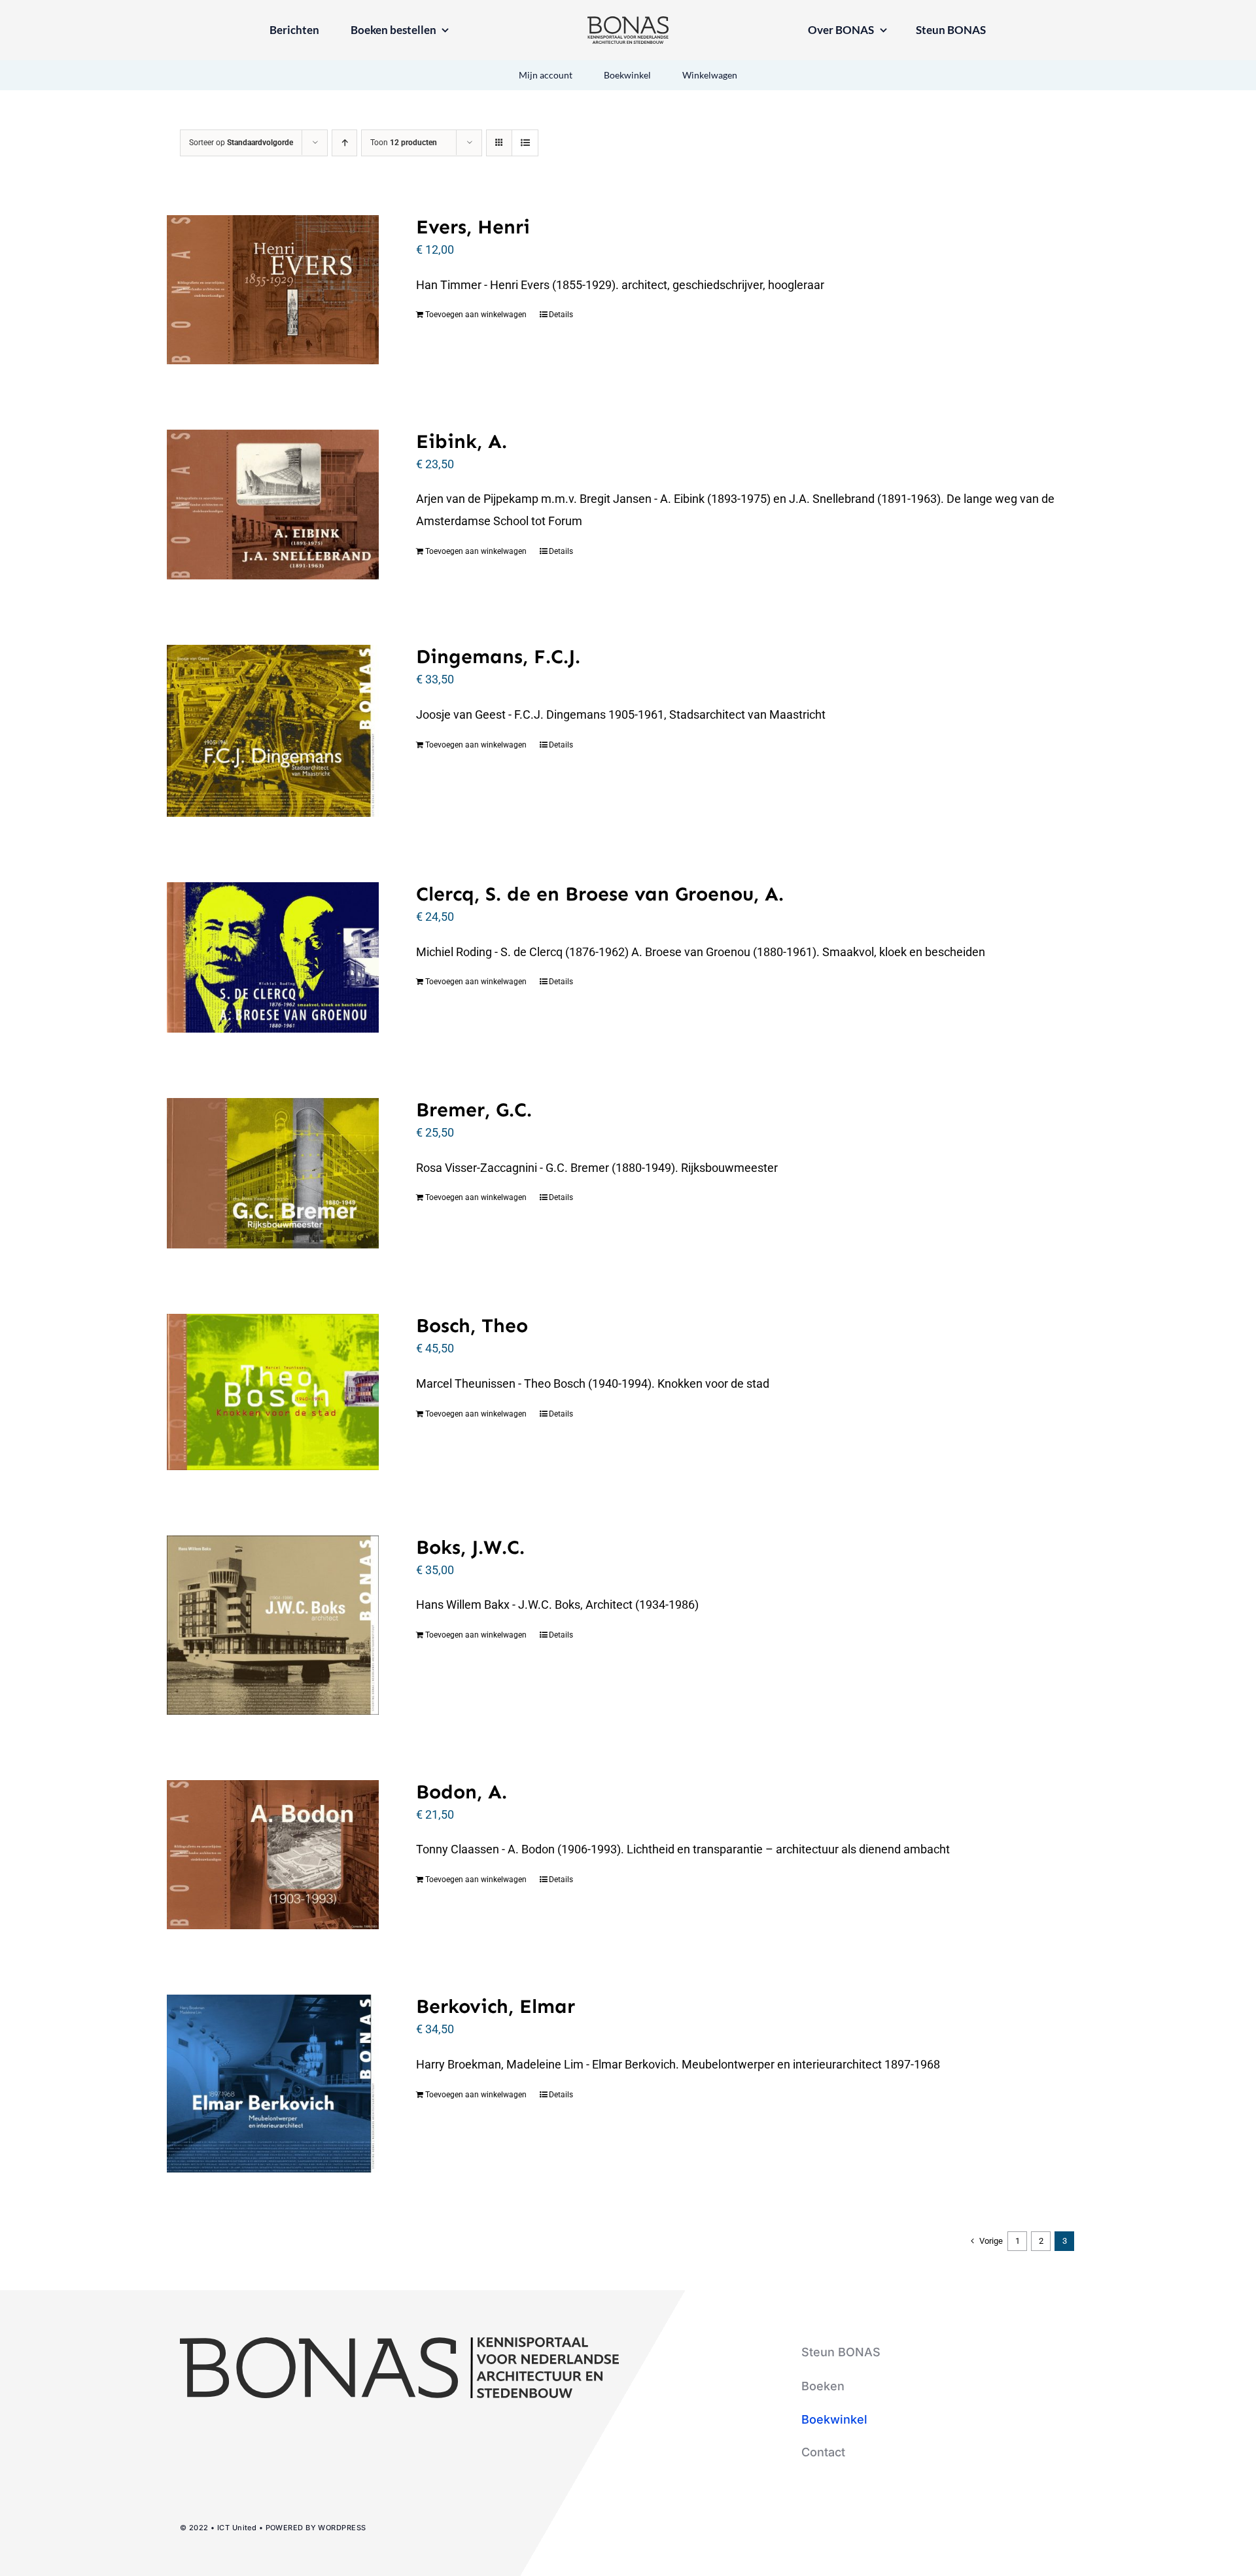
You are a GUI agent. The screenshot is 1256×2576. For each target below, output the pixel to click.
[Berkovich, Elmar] (273, 2084)
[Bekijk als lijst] (525, 143)
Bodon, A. (462, 1792)
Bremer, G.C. (474, 1110)
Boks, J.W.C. (470, 1547)
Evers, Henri (473, 227)
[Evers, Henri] (273, 290)
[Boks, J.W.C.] (273, 1625)
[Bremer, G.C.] (273, 1173)
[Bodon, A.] (273, 1855)
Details (561, 315)
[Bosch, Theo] (273, 1392)
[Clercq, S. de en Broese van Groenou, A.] (273, 957)
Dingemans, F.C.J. (498, 657)
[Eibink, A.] (273, 505)
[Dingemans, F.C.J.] (273, 731)
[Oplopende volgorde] (344, 143)
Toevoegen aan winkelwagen (476, 315)
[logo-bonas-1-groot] (628, 22)
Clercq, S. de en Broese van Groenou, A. (600, 894)
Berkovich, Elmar (496, 2006)
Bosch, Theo (472, 1326)
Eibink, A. (462, 441)
